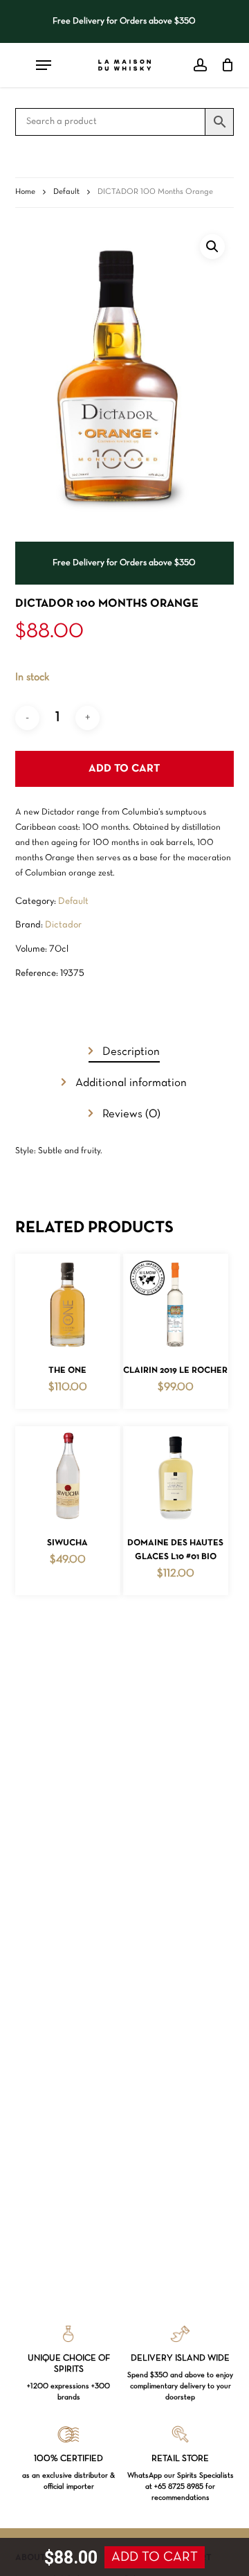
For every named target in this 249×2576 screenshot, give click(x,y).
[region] (125, 21)
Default (66, 192)
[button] (212, 247)
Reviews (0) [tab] (130, 1114)
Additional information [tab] (130, 1083)
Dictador (63, 925)
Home (25, 192)
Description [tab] (130, 1052)
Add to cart (124, 769)
